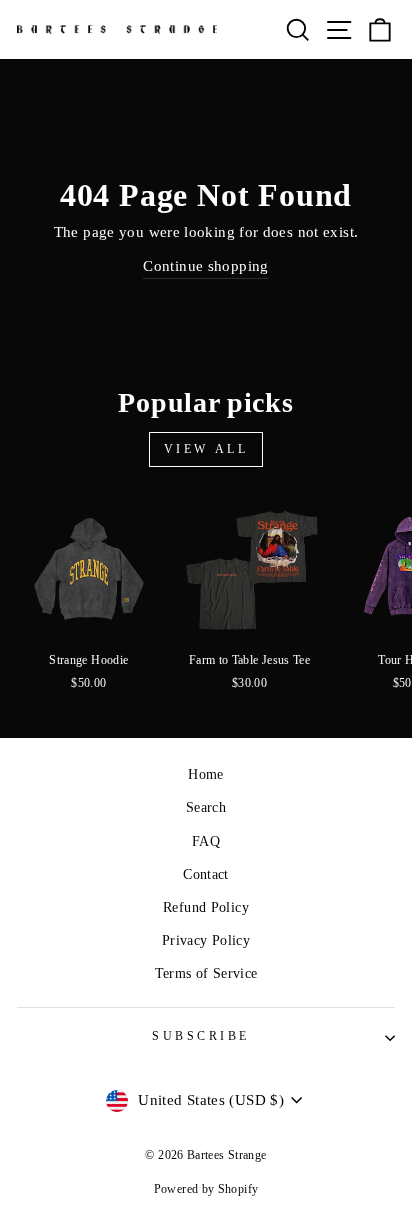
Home (205, 774)
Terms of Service (206, 973)
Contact (206, 874)
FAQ (206, 841)
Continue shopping (205, 266)
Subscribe (201, 1036)
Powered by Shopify (206, 1189)
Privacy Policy (206, 940)
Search (206, 807)
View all (206, 449)
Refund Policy (206, 907)
